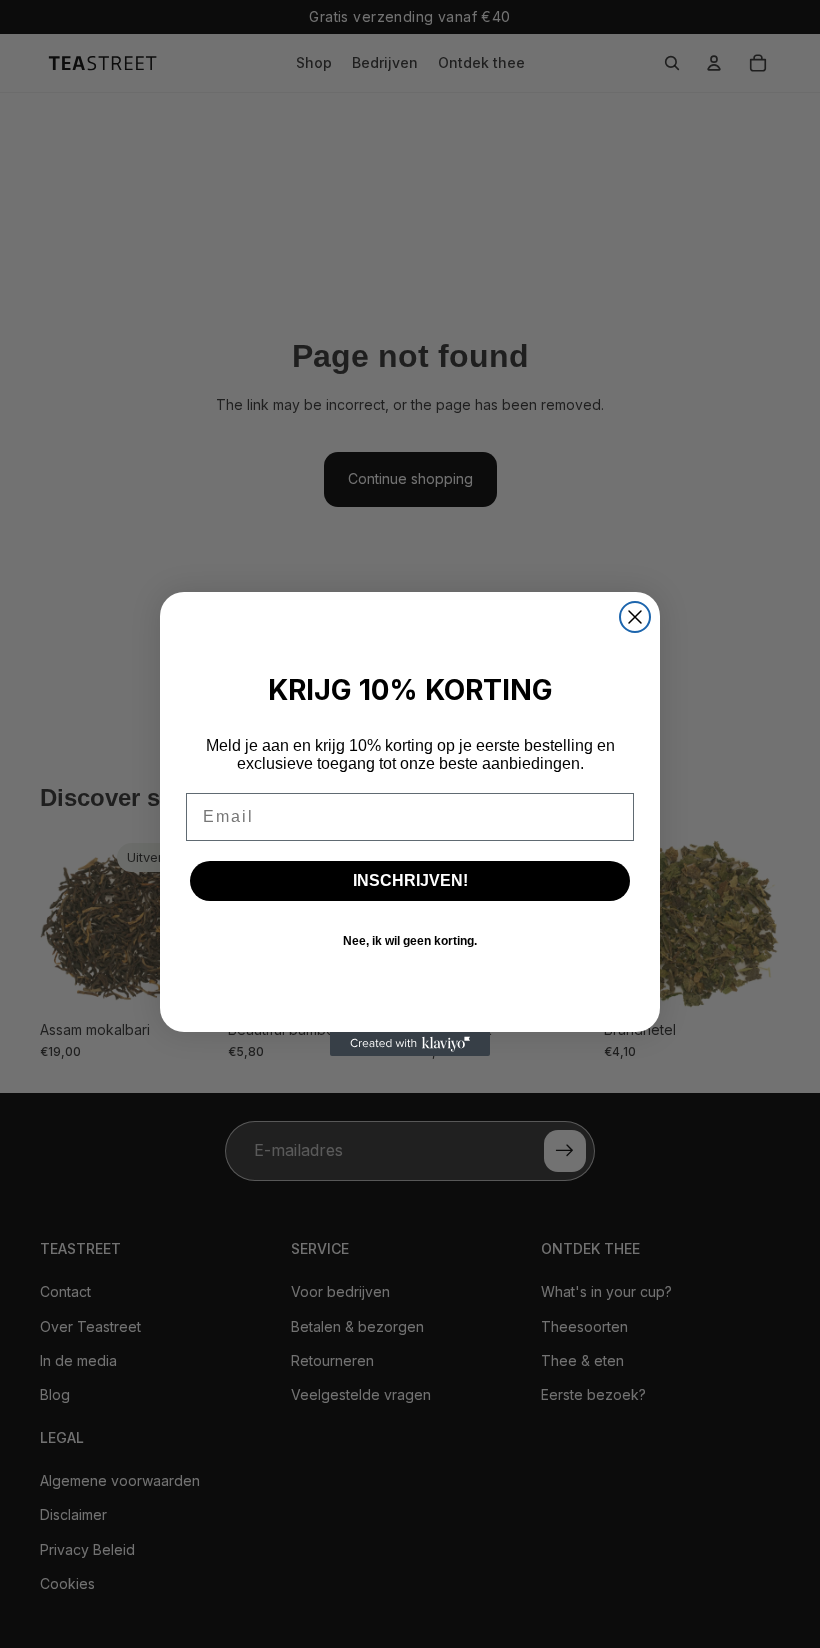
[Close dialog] (635, 617)
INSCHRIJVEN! (410, 880)
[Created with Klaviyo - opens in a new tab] (410, 1044)
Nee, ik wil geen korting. (410, 941)
